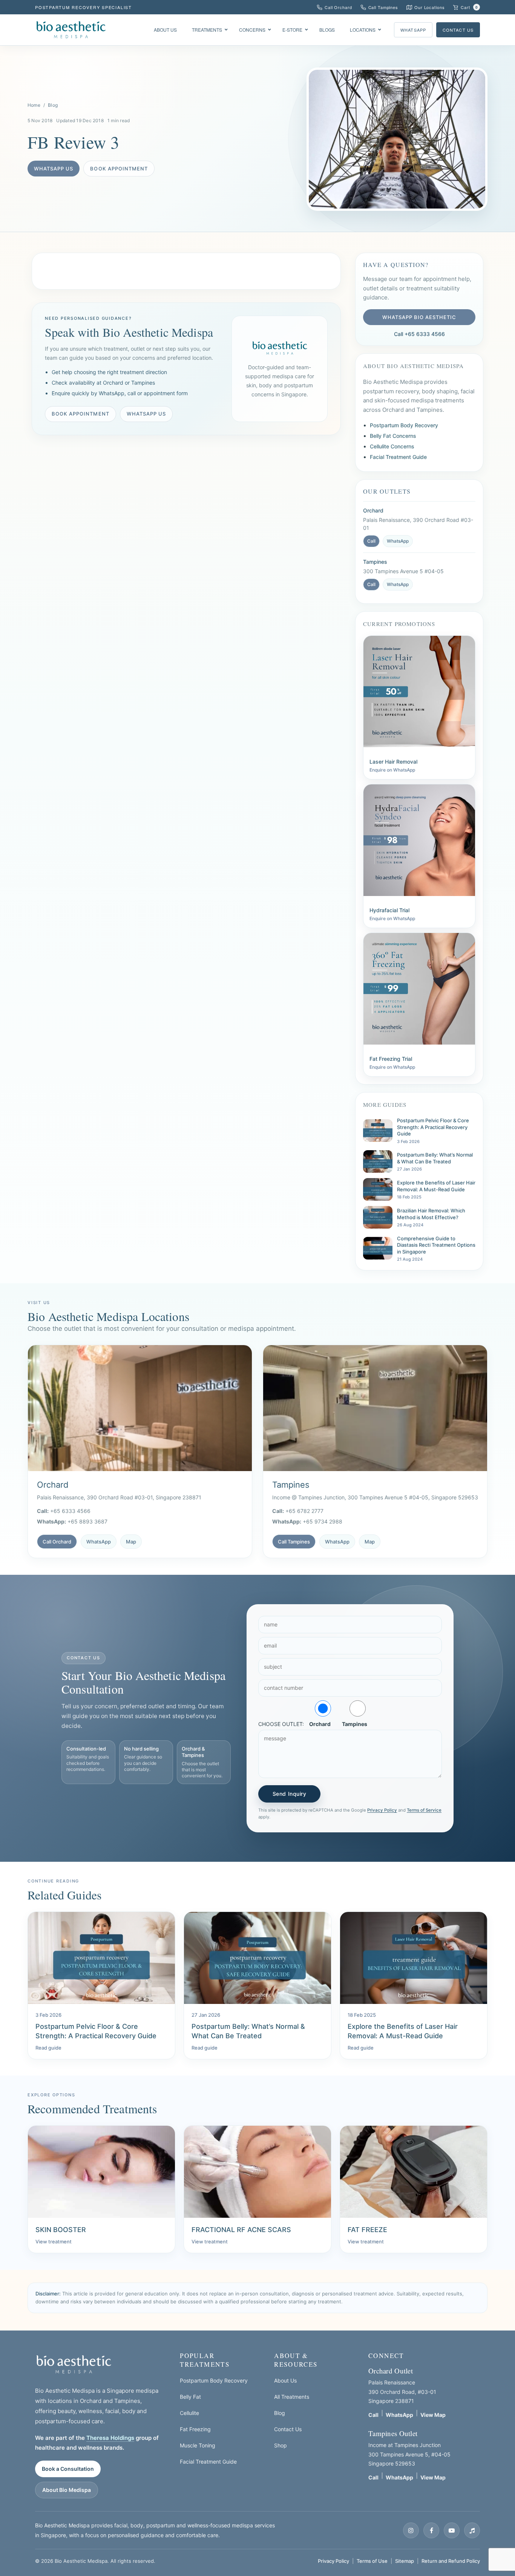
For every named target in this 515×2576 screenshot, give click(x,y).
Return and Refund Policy (451, 2561)
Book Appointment (119, 169)
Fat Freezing (195, 2429)
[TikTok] (472, 2530)
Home (34, 105)
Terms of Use (372, 2561)
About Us (285, 2380)
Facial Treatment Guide (398, 457)
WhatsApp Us (54, 169)
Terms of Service (424, 1810)
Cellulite (189, 2413)
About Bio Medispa (67, 2490)
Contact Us (458, 30)
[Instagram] (411, 2530)
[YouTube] (452, 2530)
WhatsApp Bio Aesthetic (419, 317)
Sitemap (405, 2561)
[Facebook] (431, 2530)
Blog (53, 105)
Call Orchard (57, 1542)
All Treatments (292, 2397)
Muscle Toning (198, 2445)
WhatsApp (413, 30)
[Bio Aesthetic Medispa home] (74, 2364)
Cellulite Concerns (392, 446)
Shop (280, 2445)
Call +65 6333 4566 (419, 334)
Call (371, 541)
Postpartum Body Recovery (404, 425)
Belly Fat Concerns (393, 436)
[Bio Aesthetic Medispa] (71, 30)
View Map (433, 2415)
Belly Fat (190, 2397)
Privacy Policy (382, 1810)
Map (131, 1542)
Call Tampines (294, 1542)
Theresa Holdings (110, 2438)
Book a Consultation (68, 2469)
